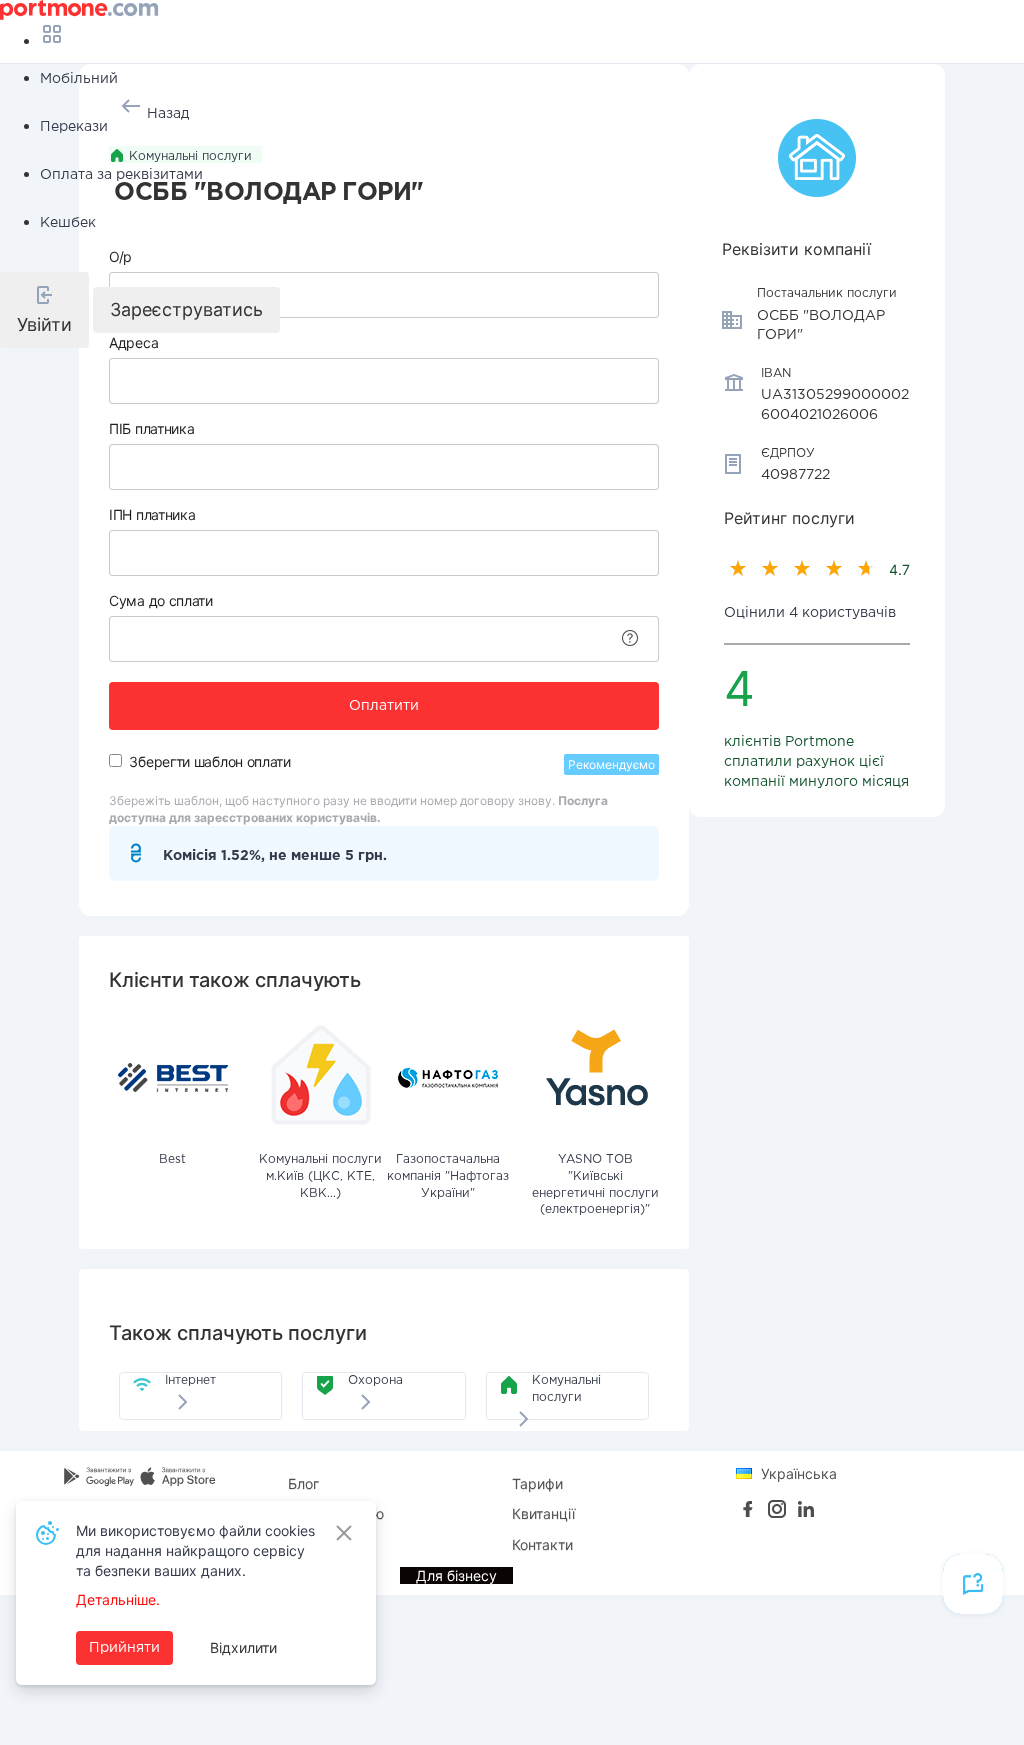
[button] (44, 310)
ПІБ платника (151, 428)
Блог (303, 1483)
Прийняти (124, 1648)
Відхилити (243, 1647)
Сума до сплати (161, 600)
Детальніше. (118, 1599)
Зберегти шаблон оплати (209, 761)
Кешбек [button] (68, 223)
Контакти (542, 1544)
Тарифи (537, 1483)
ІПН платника (152, 514)
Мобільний (79, 79)
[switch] (115, 760)
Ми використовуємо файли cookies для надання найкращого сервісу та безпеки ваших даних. (195, 1550)
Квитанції (543, 1513)
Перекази (74, 127)
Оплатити (384, 706)
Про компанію (336, 1513)
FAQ (301, 1544)
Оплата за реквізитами (121, 175)
